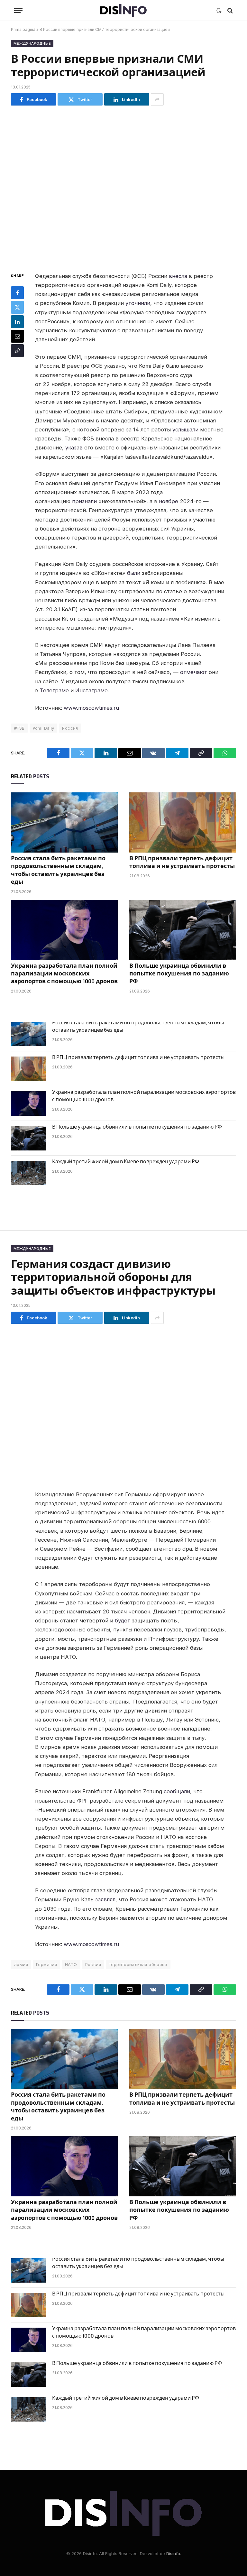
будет (123, 1620)
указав (74, 448)
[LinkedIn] (17, 322)
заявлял (105, 1899)
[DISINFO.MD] (124, 10)
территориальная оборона (138, 1964)
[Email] (17, 336)
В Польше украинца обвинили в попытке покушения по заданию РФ (179, 974)
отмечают (194, 672)
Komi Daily (44, 728)
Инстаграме (91, 690)
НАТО (71, 1964)
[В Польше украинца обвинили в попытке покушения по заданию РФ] (183, 930)
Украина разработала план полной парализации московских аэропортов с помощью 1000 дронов (64, 974)
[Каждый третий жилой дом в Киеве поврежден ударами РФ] (29, 1173)
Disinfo (173, 2553)
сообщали (177, 1791)
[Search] (229, 10)
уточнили (138, 303)
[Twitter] (17, 307)
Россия (70, 728)
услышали (185, 429)
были (134, 573)
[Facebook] (17, 293)
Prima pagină (23, 29)
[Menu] (18, 10)
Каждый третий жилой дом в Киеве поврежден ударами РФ (126, 1162)
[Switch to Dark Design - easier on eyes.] (219, 11)
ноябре (169, 501)
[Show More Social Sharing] (157, 99)
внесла (178, 276)
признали (84, 501)
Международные (32, 43)
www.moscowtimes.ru (91, 708)
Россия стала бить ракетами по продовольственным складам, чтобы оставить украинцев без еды (58, 870)
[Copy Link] (17, 351)
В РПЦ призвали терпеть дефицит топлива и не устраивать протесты (182, 862)
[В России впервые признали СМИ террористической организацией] (123, 187)
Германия (46, 1964)
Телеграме (54, 690)
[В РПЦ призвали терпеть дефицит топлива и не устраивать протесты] (183, 822)
